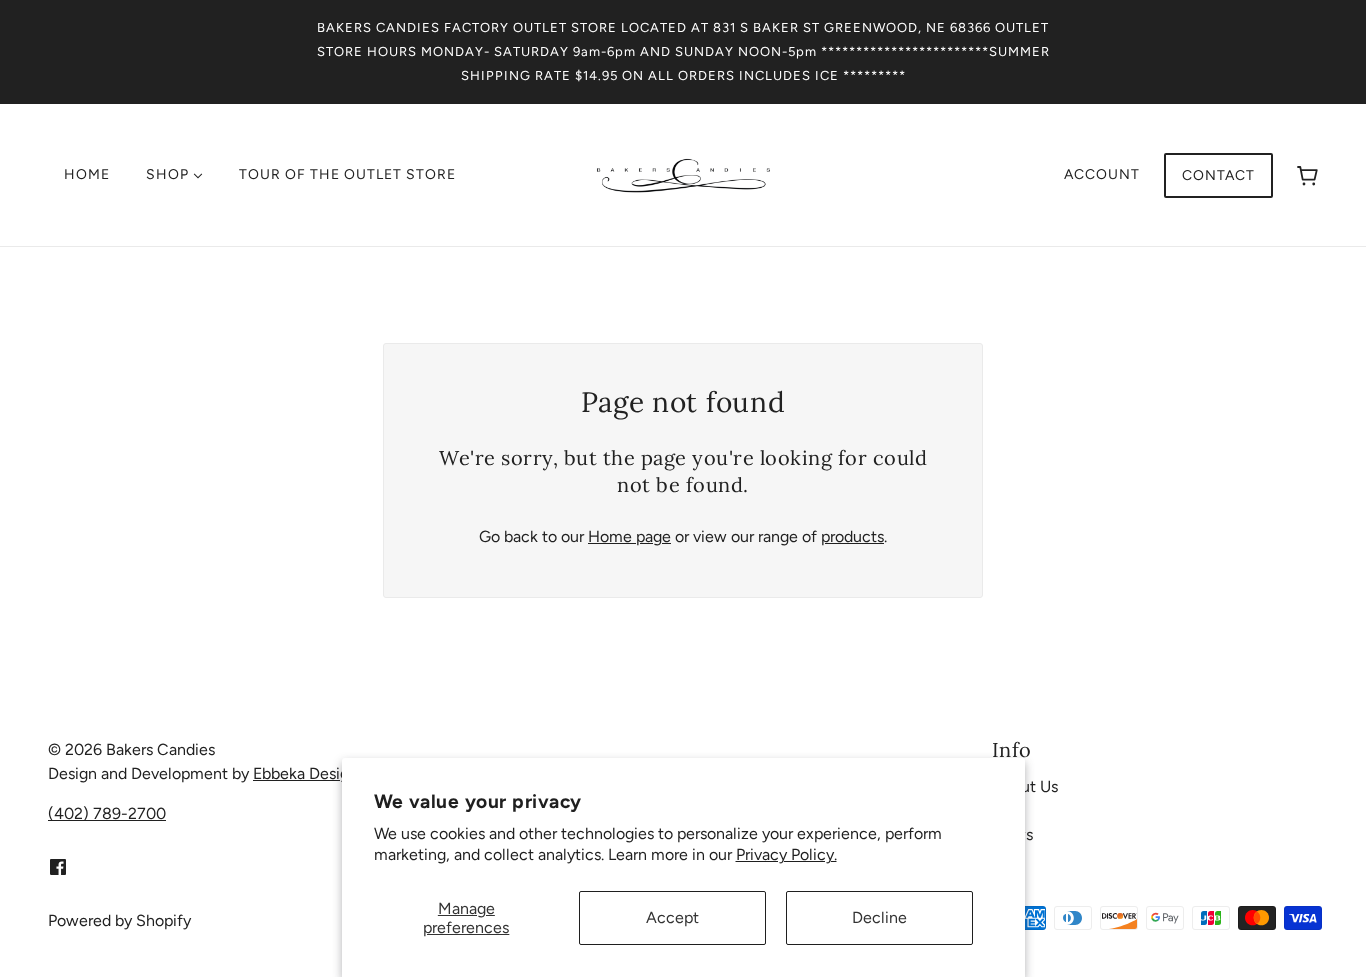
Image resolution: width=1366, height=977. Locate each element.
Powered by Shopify (119, 920)
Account (1102, 174)
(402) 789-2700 (107, 813)
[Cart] (1307, 175)
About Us (1025, 786)
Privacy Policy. (786, 854)
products (852, 536)
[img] (58, 866)
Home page (629, 536)
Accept (672, 917)
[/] (683, 173)
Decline (879, 917)
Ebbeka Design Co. (319, 773)
